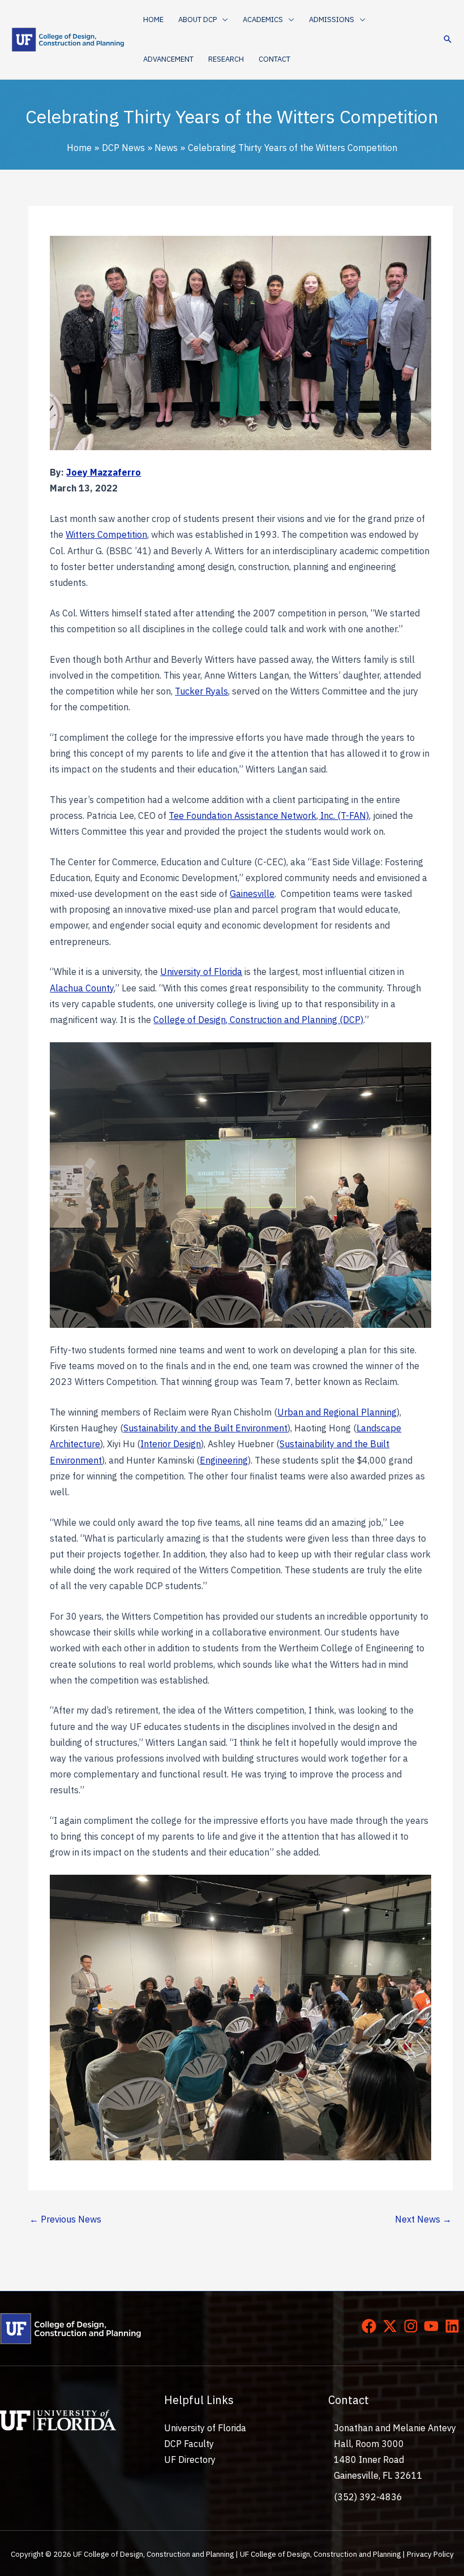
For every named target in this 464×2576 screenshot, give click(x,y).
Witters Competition (106, 534)
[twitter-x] (392, 2326)
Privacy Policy (430, 2554)
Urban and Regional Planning (337, 1412)
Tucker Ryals (201, 691)
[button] (222, 20)
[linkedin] (454, 2326)
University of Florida (201, 972)
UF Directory (190, 2460)
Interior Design (171, 1444)
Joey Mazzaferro (104, 472)
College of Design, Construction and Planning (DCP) (258, 1020)
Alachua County (82, 988)
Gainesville (252, 894)
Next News (423, 2219)
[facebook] (371, 2326)
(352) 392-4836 (368, 2497)
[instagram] (413, 2326)
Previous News (65, 2219)
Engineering (224, 1460)
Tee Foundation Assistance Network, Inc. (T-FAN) (269, 815)
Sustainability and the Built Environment (205, 1428)
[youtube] (433, 2326)
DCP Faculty (189, 2444)
